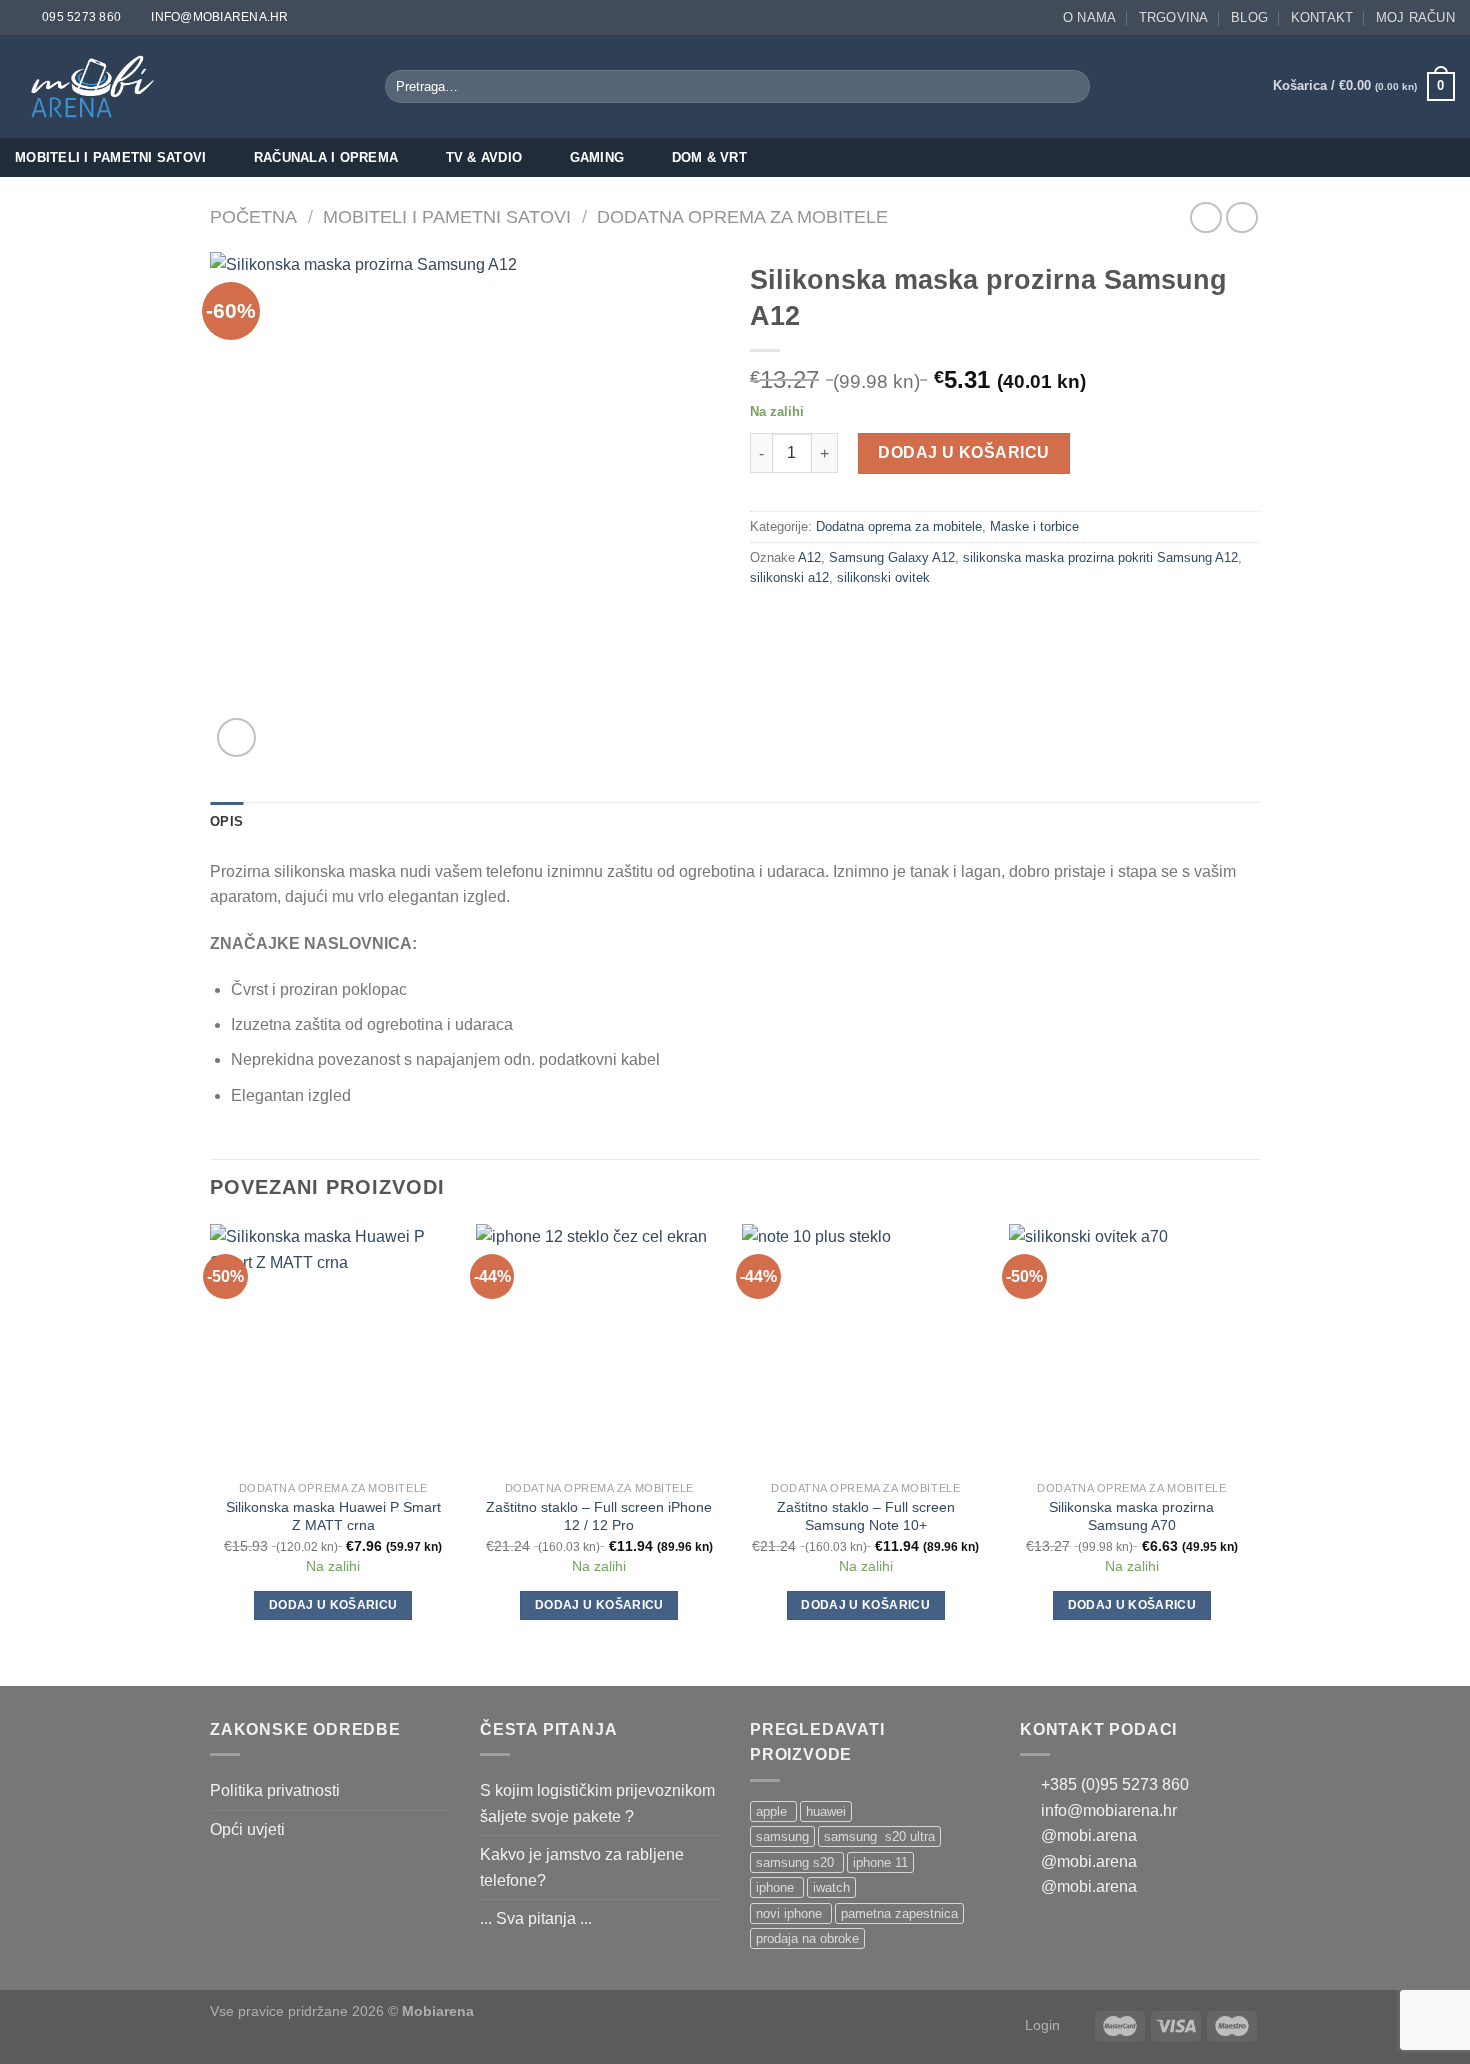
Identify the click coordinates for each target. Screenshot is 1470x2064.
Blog (1249, 17)
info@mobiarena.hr (219, 17)
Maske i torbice (1034, 526)
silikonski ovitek (883, 577)
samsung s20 (797, 1862)
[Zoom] (236, 737)
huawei (826, 1811)
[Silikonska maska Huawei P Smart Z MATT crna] (333, 1347)
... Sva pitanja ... (536, 1918)
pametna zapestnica (899, 1913)
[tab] (226, 822)
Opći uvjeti (247, 1829)
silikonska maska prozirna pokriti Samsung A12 (1100, 557)
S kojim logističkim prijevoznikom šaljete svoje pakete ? (597, 1803)
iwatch (831, 1887)
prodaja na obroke (807, 1938)
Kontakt (1322, 17)
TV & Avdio (484, 157)
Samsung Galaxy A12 (892, 557)
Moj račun (1415, 17)
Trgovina (1174, 17)
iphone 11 (880, 1862)
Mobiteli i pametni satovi (110, 157)
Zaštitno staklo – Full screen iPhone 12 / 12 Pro (599, 1516)
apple (773, 1811)
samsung (782, 1836)
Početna (253, 216)
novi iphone (791, 1913)
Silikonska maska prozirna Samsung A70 (1131, 1516)
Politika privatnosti (275, 1790)
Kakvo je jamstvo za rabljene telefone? (582, 1867)
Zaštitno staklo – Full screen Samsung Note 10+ (866, 1516)
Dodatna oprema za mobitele (742, 216)
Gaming (597, 157)
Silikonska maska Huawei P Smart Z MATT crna (333, 1516)
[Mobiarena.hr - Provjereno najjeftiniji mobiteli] (98, 86)
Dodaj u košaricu (964, 452)
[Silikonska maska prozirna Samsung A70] (1132, 1347)
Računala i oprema (326, 157)
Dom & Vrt (709, 157)
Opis (226, 821)
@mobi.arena (1087, 1835)
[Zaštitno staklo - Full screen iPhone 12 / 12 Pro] (599, 1347)
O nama (1090, 17)
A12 (809, 557)
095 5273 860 (81, 17)
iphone (777, 1887)
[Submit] (1071, 87)
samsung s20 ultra (879, 1836)
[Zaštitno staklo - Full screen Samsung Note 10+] (865, 1347)
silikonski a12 (789, 577)
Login (1042, 2025)
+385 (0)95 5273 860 (1113, 1784)
